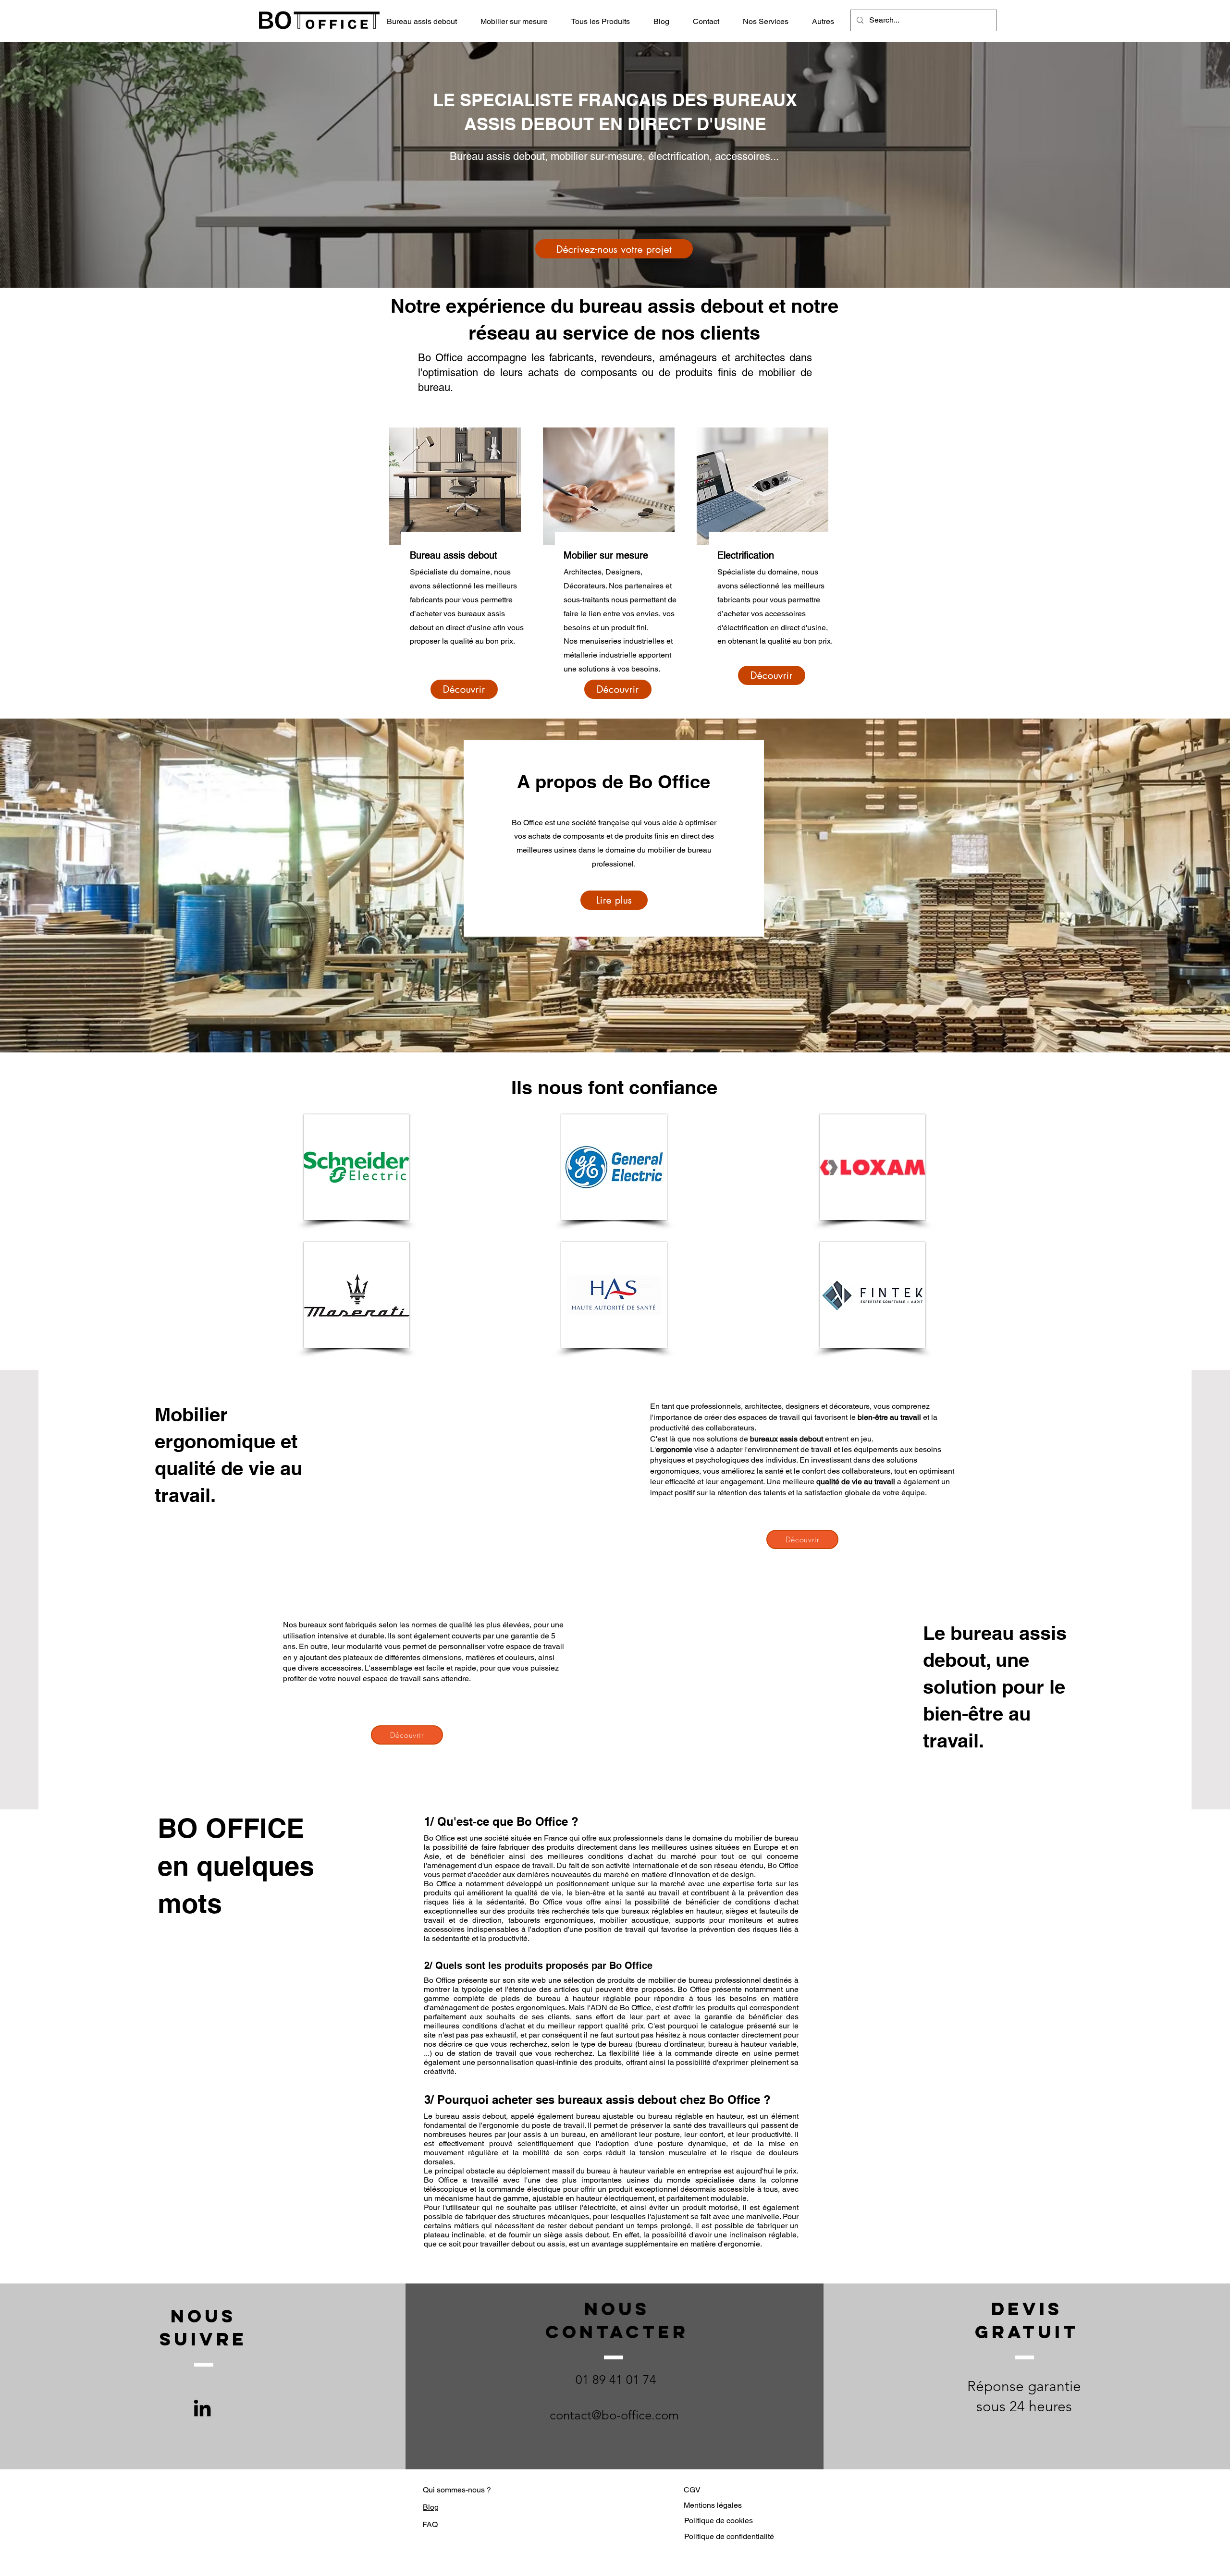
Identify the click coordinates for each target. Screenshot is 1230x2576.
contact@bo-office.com (614, 2415)
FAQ (430, 2524)
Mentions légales (713, 2505)
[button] (605, 22)
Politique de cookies (719, 2521)
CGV (692, 2490)
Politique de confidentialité (729, 2536)
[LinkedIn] (202, 2408)
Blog (431, 2507)
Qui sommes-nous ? (457, 2490)
